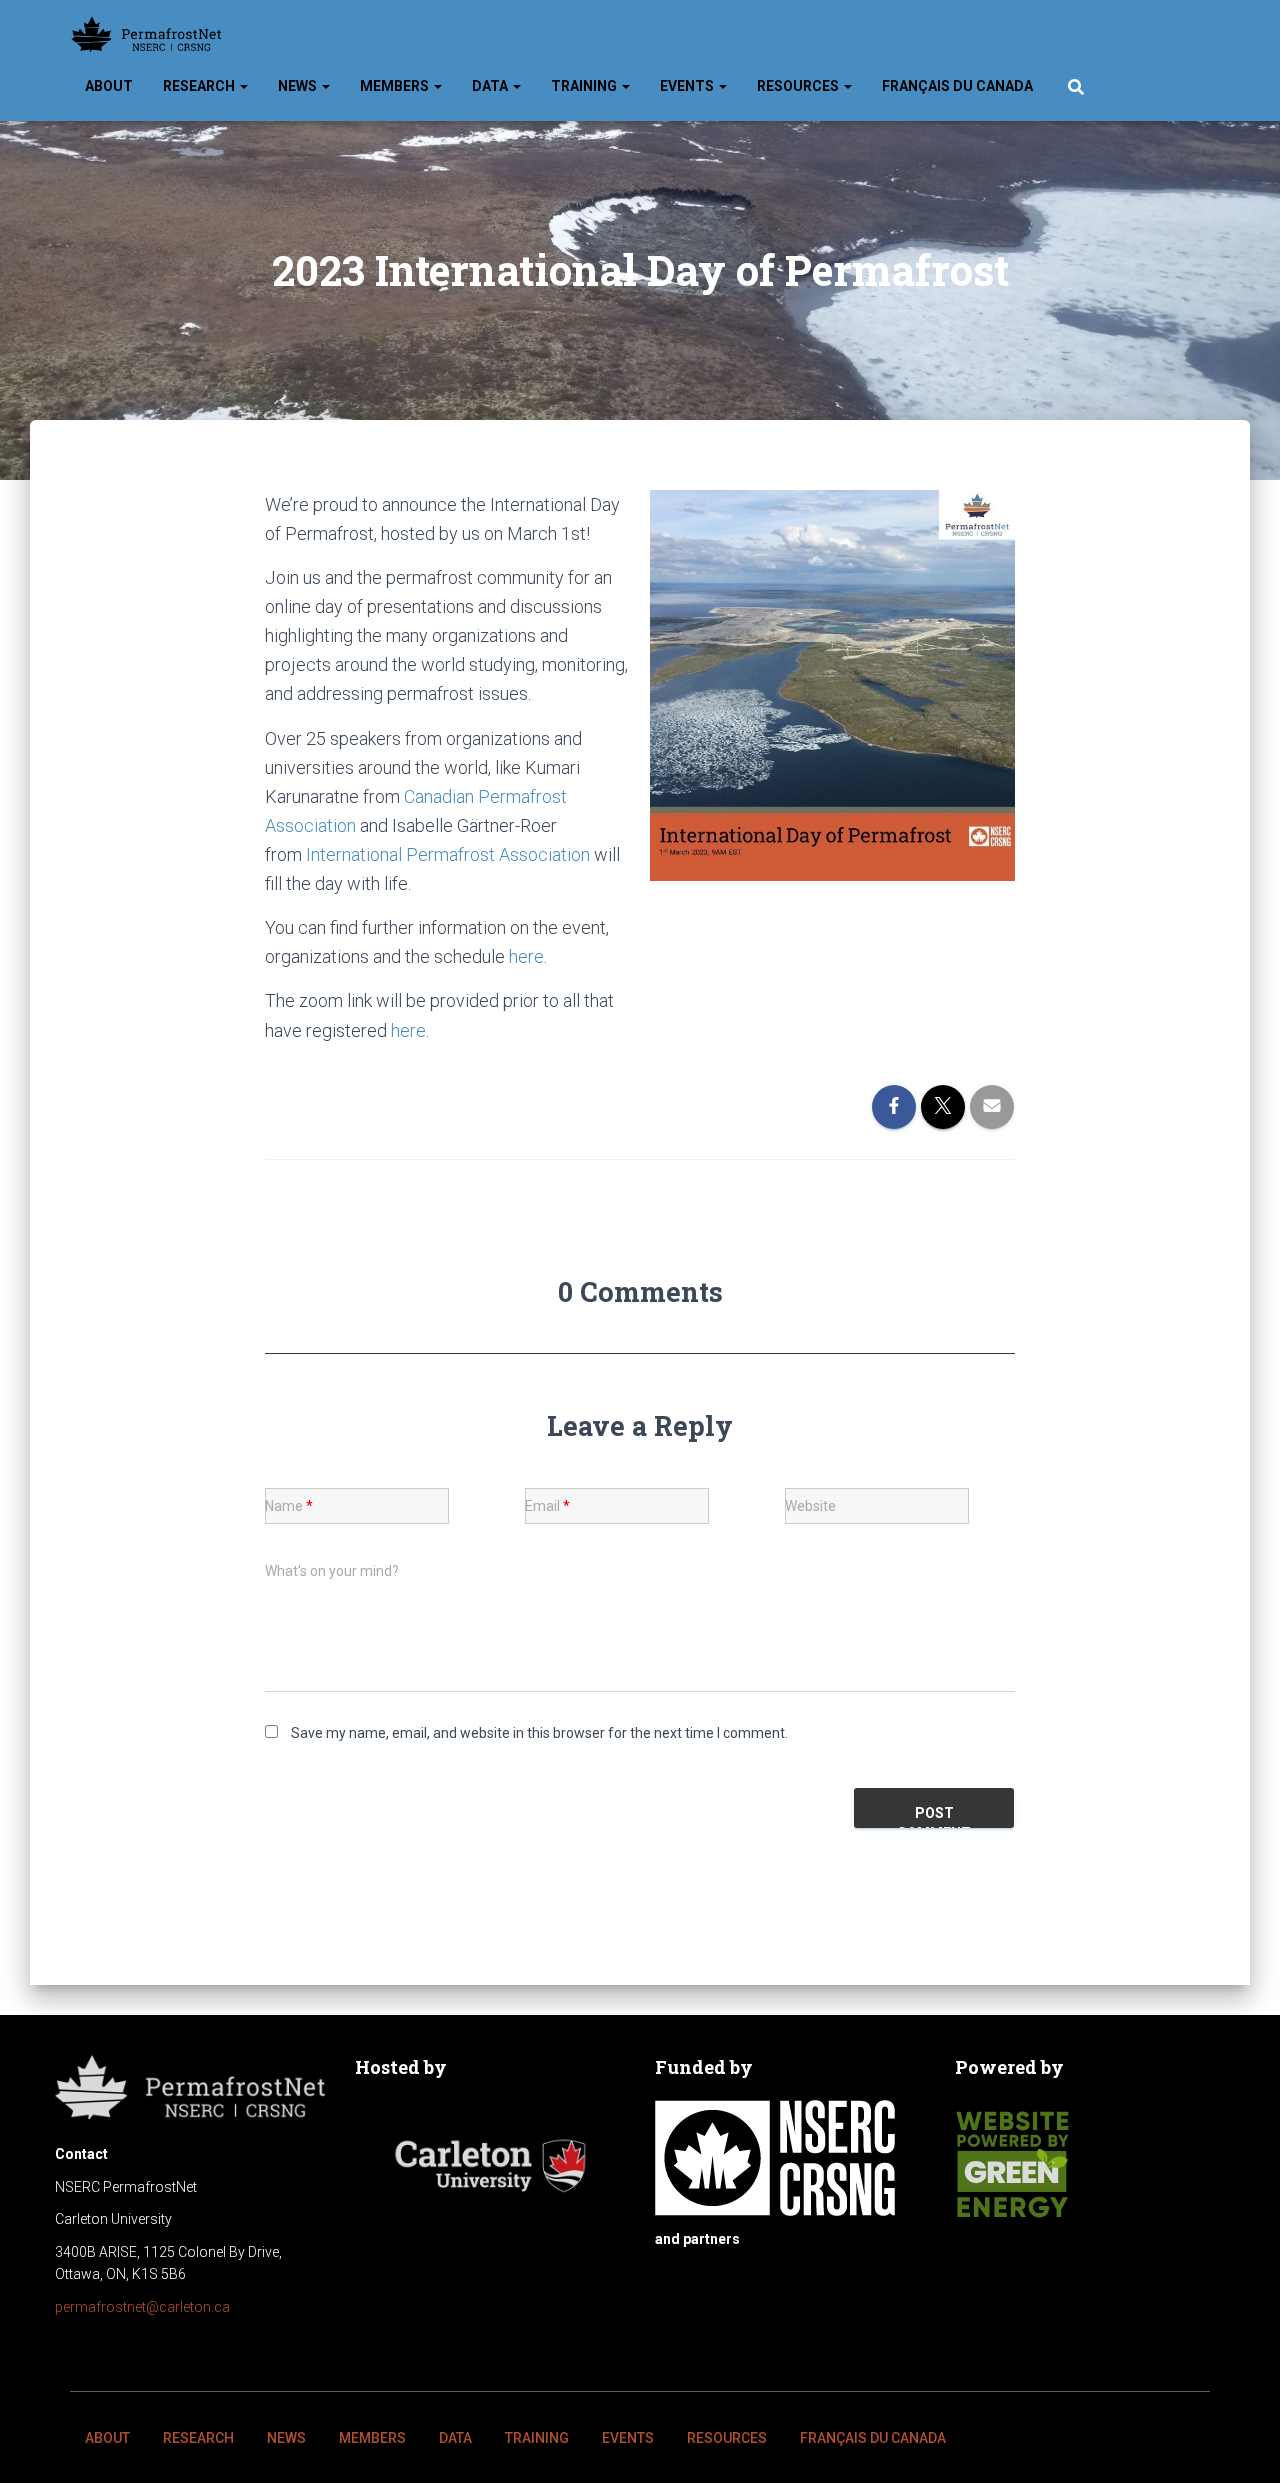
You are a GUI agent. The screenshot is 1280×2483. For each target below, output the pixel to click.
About (109, 86)
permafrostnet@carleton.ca (142, 2307)
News (299, 86)
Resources (799, 86)
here (526, 956)
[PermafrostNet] (146, 35)
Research (200, 86)
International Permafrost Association (448, 854)
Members (396, 86)
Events (688, 86)
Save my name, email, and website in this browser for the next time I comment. (539, 1733)
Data (491, 86)
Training (585, 86)
